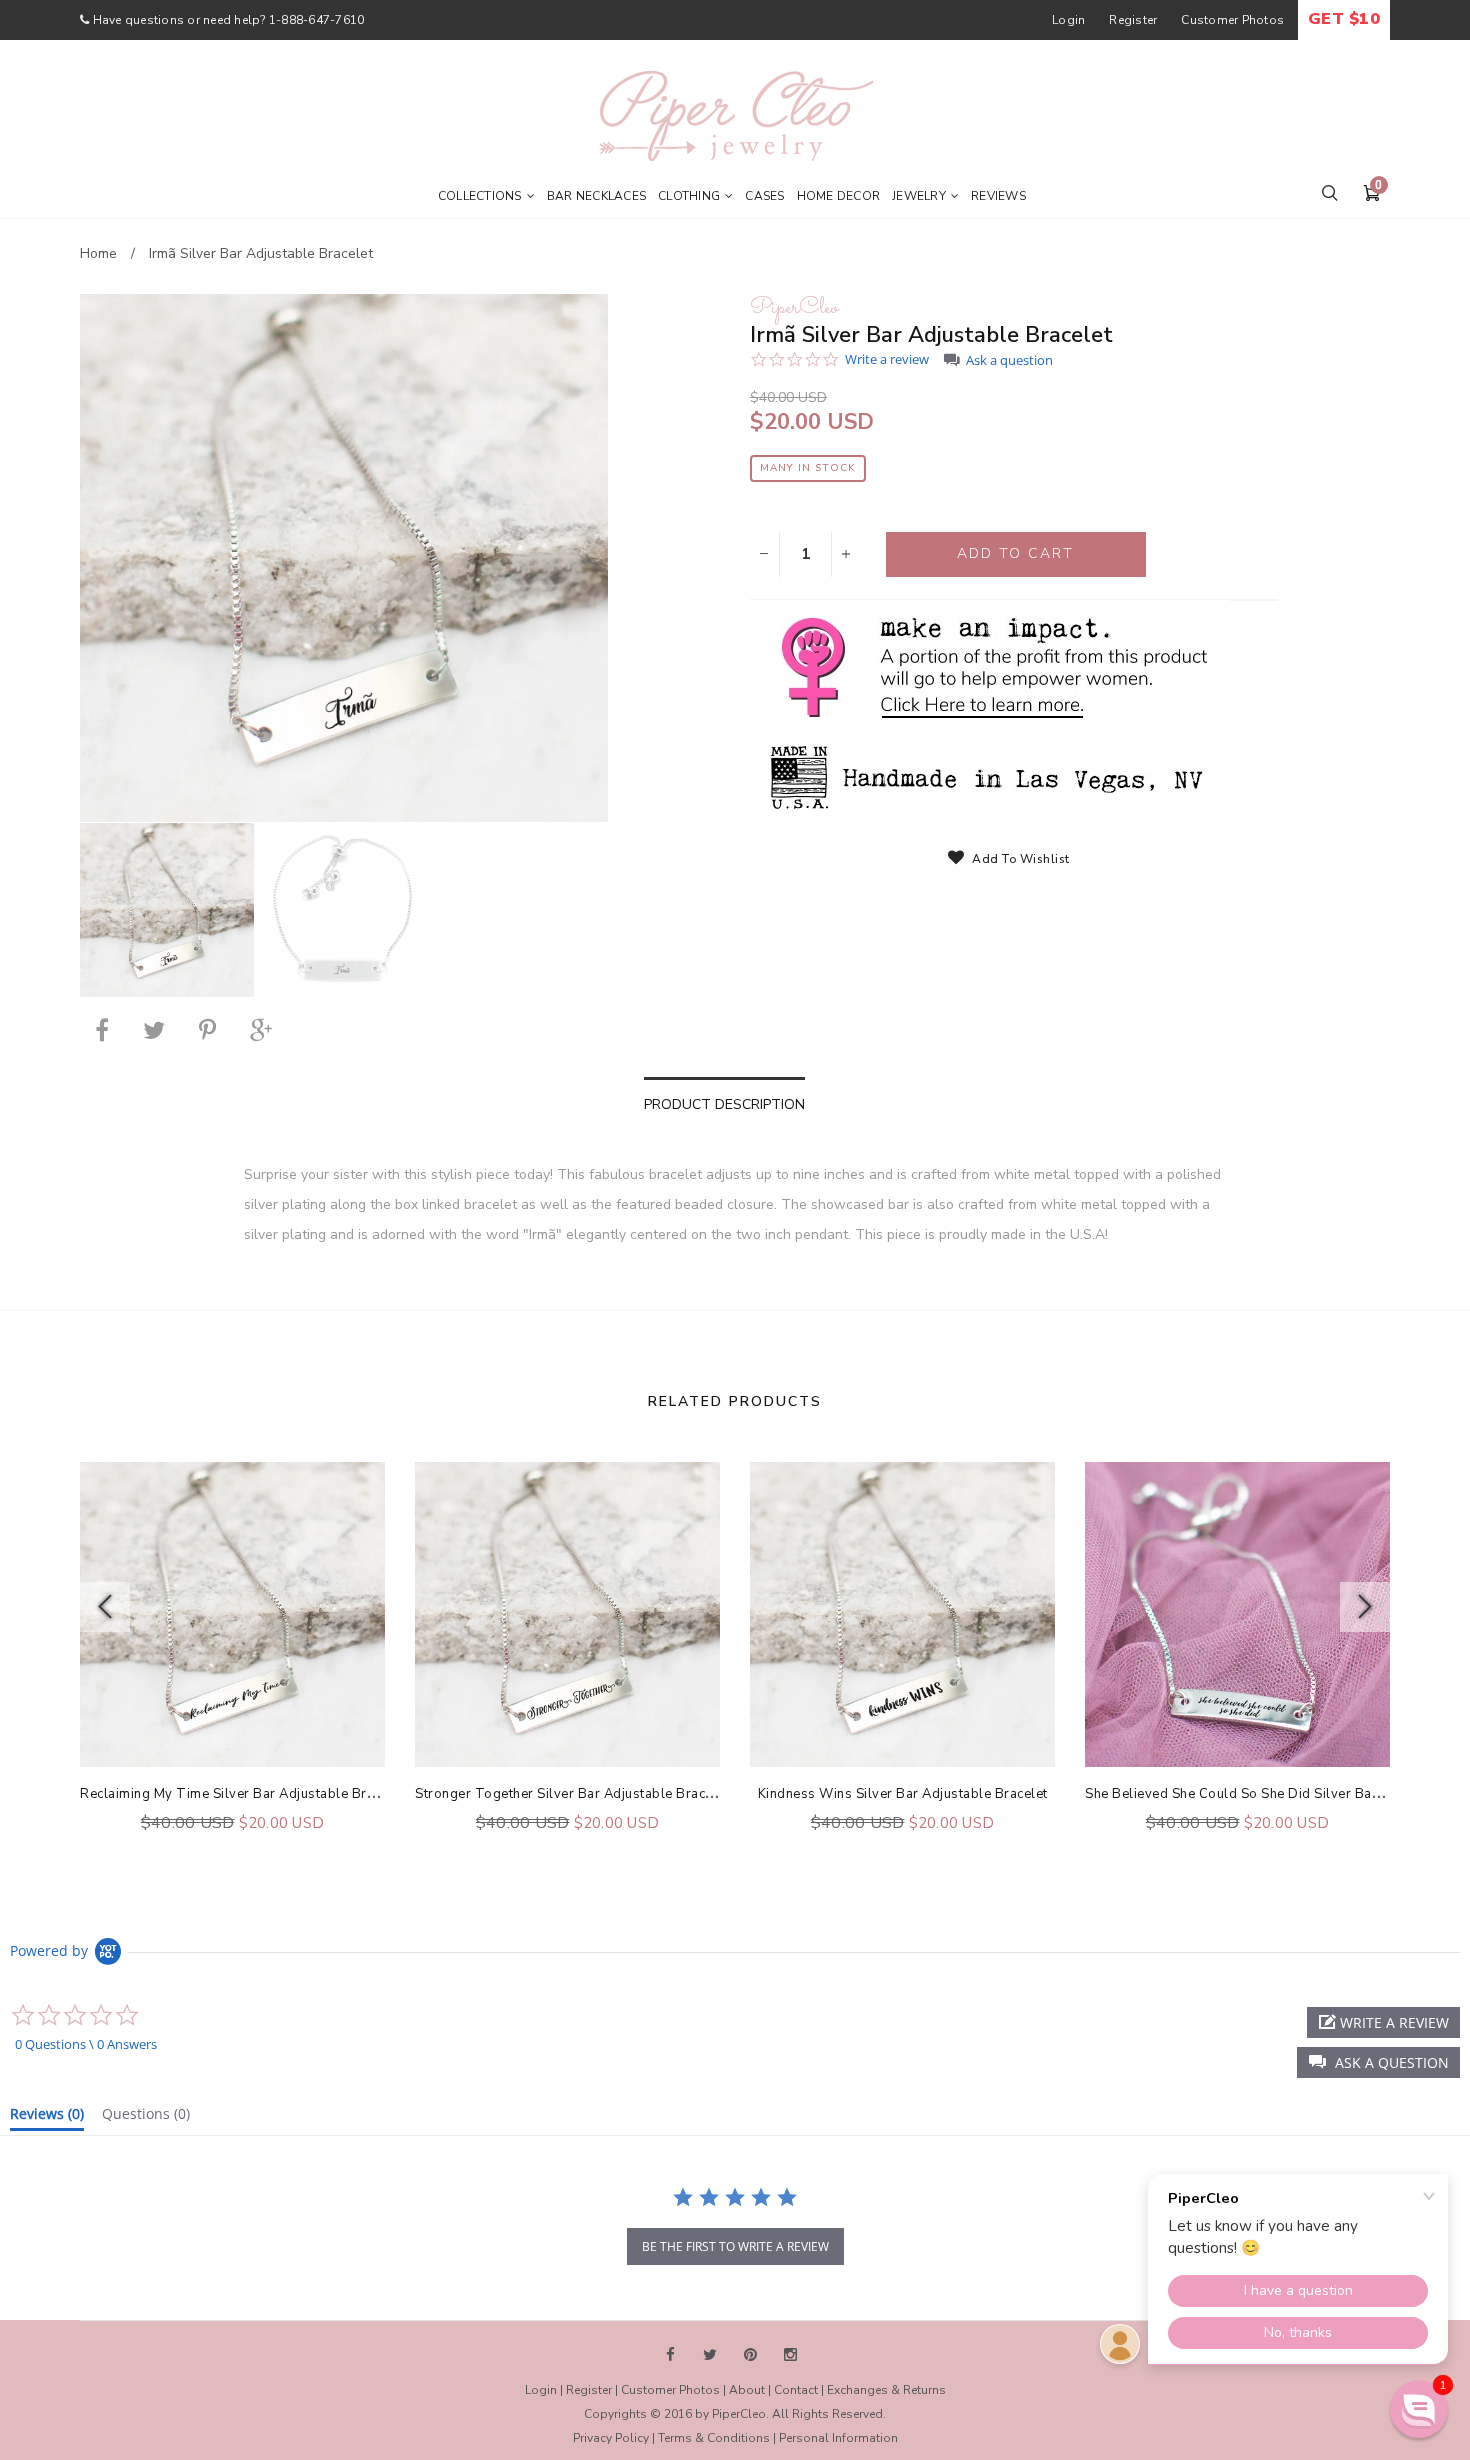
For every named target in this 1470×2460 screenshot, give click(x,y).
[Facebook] (102, 1030)
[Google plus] (261, 1030)
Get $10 (1344, 19)
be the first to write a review (735, 2246)
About (747, 2390)
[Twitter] (154, 1030)
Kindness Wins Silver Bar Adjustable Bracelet (903, 1794)
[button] (1378, 2062)
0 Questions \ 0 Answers (86, 2044)
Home (98, 253)
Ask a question (1009, 360)
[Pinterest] (207, 1030)
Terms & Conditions (714, 2438)
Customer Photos (1232, 20)
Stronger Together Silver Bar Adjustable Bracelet (572, 1794)
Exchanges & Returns (886, 2390)
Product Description (724, 1104)
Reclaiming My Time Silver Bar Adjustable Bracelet (242, 1794)
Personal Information (838, 2438)
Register (1133, 20)
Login (1068, 20)
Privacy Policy (611, 2438)
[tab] (47, 2118)
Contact (796, 2390)
